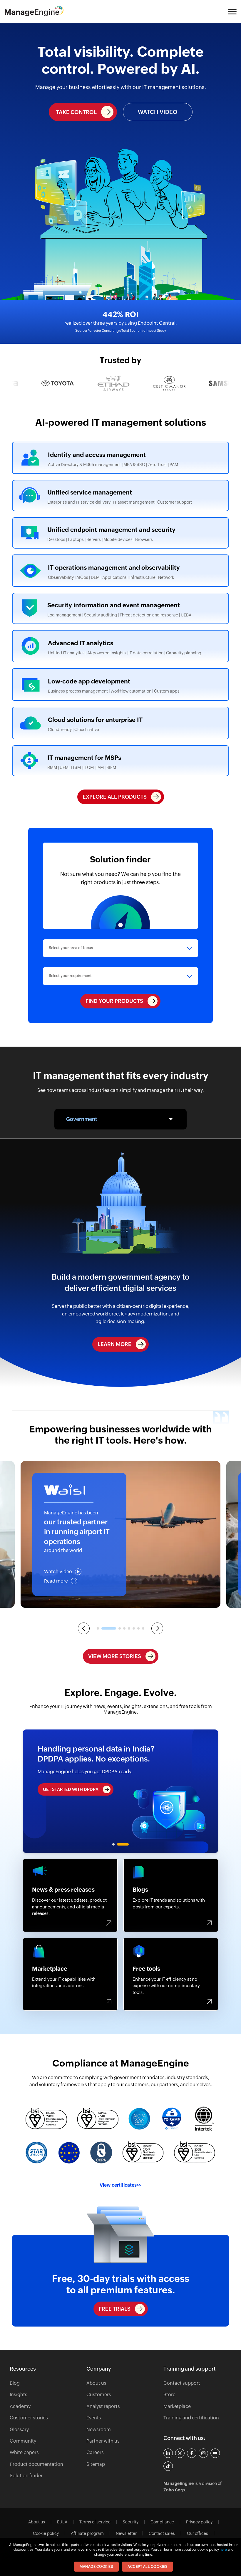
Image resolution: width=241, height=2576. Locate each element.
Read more (56, 1581)
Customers (99, 2395)
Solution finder (26, 2476)
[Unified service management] (120, 496)
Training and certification (191, 2418)
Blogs (171, 1895)
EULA (62, 2522)
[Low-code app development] (120, 684)
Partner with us (103, 2441)
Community (23, 2441)
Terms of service (95, 2522)
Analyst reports (103, 2406)
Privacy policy (199, 2522)
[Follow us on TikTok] (168, 2466)
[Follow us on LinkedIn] (168, 2453)
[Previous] (84, 1628)
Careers (95, 2452)
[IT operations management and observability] (120, 571)
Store (169, 2395)
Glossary (19, 2430)
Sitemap (96, 2464)
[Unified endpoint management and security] (120, 533)
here (223, 2550)
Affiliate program (87, 2533)
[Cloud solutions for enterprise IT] (120, 723)
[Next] (157, 1628)
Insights (19, 2395)
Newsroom (99, 2430)
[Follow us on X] (180, 2453)
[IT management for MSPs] (120, 761)
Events (94, 2418)
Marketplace (70, 1974)
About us (96, 2383)
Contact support (182, 2383)
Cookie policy (46, 2533)
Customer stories (29, 2418)
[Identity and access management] (120, 458)
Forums (70, 1895)
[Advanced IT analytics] (120, 646)
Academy (20, 2406)
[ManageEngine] (39, 11)
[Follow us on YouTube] (215, 2453)
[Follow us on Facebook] (192, 2453)
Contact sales (162, 2533)
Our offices (198, 2533)
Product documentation (36, 2464)
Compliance (162, 2522)
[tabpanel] (121, 1791)
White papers (24, 2452)
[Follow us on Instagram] (203, 2453)
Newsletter (126, 2533)
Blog (15, 2383)
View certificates (120, 2185)
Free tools (171, 1974)
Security (130, 2522)
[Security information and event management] (120, 608)
